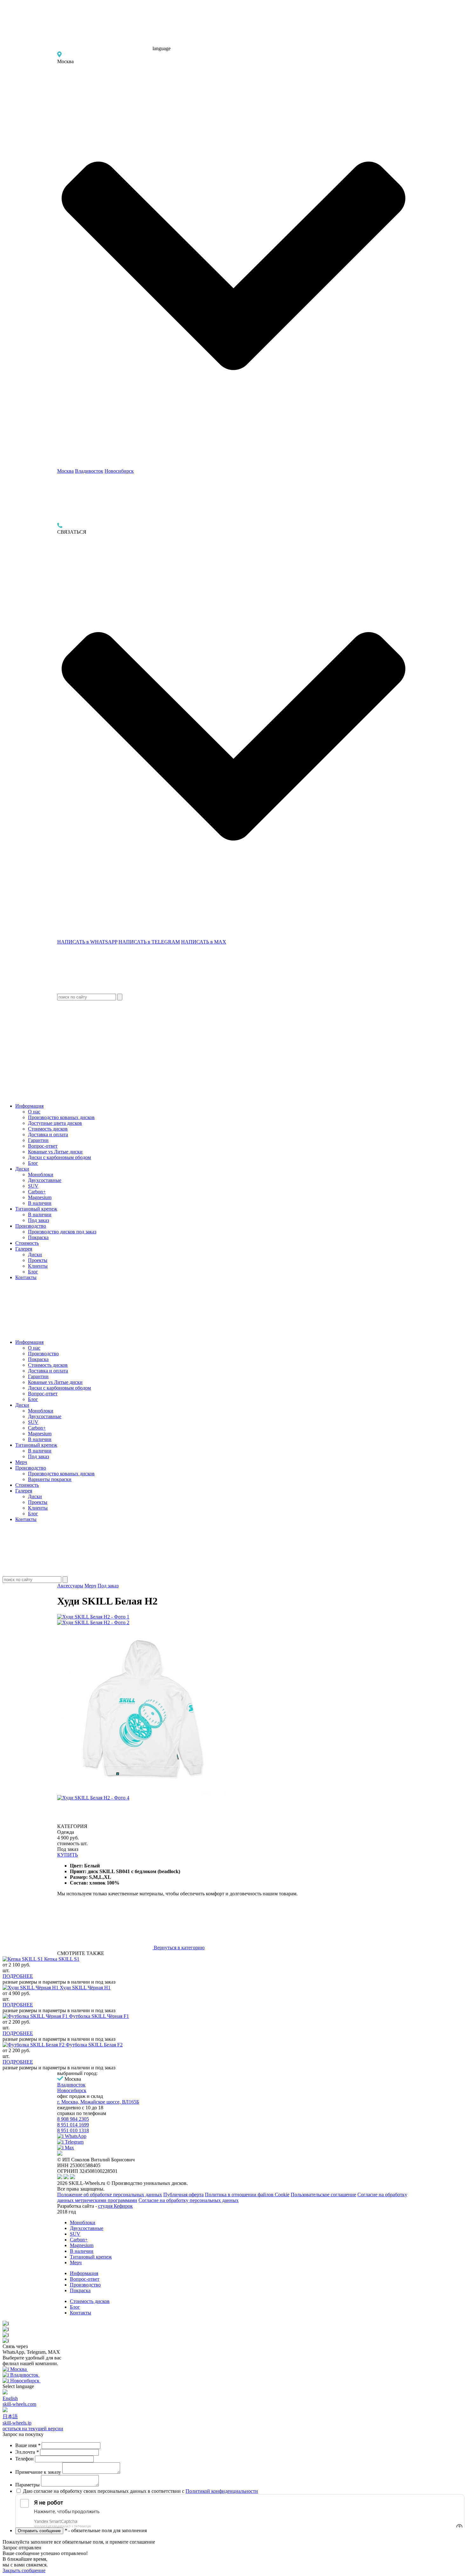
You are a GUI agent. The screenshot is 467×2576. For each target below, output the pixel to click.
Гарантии (38, 1140)
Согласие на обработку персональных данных (189, 2200)
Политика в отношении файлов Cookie (247, 2195)
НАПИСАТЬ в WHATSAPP (87, 942)
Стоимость (27, 1243)
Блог (33, 1163)
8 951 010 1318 (73, 2130)
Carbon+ (37, 1192)
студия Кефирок (115, 2206)
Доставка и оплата (48, 1135)
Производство (31, 1226)
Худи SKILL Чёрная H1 (85, 1988)
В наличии (40, 1203)
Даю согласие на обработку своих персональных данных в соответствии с (140, 2491)
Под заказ (38, 1220)
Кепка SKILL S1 (62, 1959)
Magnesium (40, 1197)
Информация (29, 1106)
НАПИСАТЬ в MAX (204, 942)
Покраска (38, 1237)
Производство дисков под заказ (62, 1232)
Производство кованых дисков (61, 1117)
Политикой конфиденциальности (222, 2491)
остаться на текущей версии (33, 2429)
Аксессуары (70, 1586)
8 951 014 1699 (73, 2125)
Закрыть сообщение (24, 2570)
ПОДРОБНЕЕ (18, 1976)
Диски (22, 1169)
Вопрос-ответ (43, 1146)
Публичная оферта (183, 2195)
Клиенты (38, 1266)
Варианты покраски (50, 1479)
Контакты (26, 1277)
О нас (34, 1112)
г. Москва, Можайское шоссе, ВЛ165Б (98, 2102)
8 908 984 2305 (73, 2119)
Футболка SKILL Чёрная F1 (99, 2016)
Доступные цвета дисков (55, 1123)
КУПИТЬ (68, 1855)
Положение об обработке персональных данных (110, 2195)
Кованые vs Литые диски (55, 1152)
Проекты (38, 1260)
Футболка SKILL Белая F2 (94, 2045)
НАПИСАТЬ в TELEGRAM (149, 942)
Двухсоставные (45, 1180)
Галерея (24, 1249)
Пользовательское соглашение (323, 2195)
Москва (65, 471)
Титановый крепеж (36, 1209)
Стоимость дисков (48, 1129)
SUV (33, 1186)
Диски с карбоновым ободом (59, 1157)
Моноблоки (41, 1175)
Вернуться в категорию (179, 1948)
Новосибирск (119, 471)
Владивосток (89, 471)
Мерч (21, 1462)
